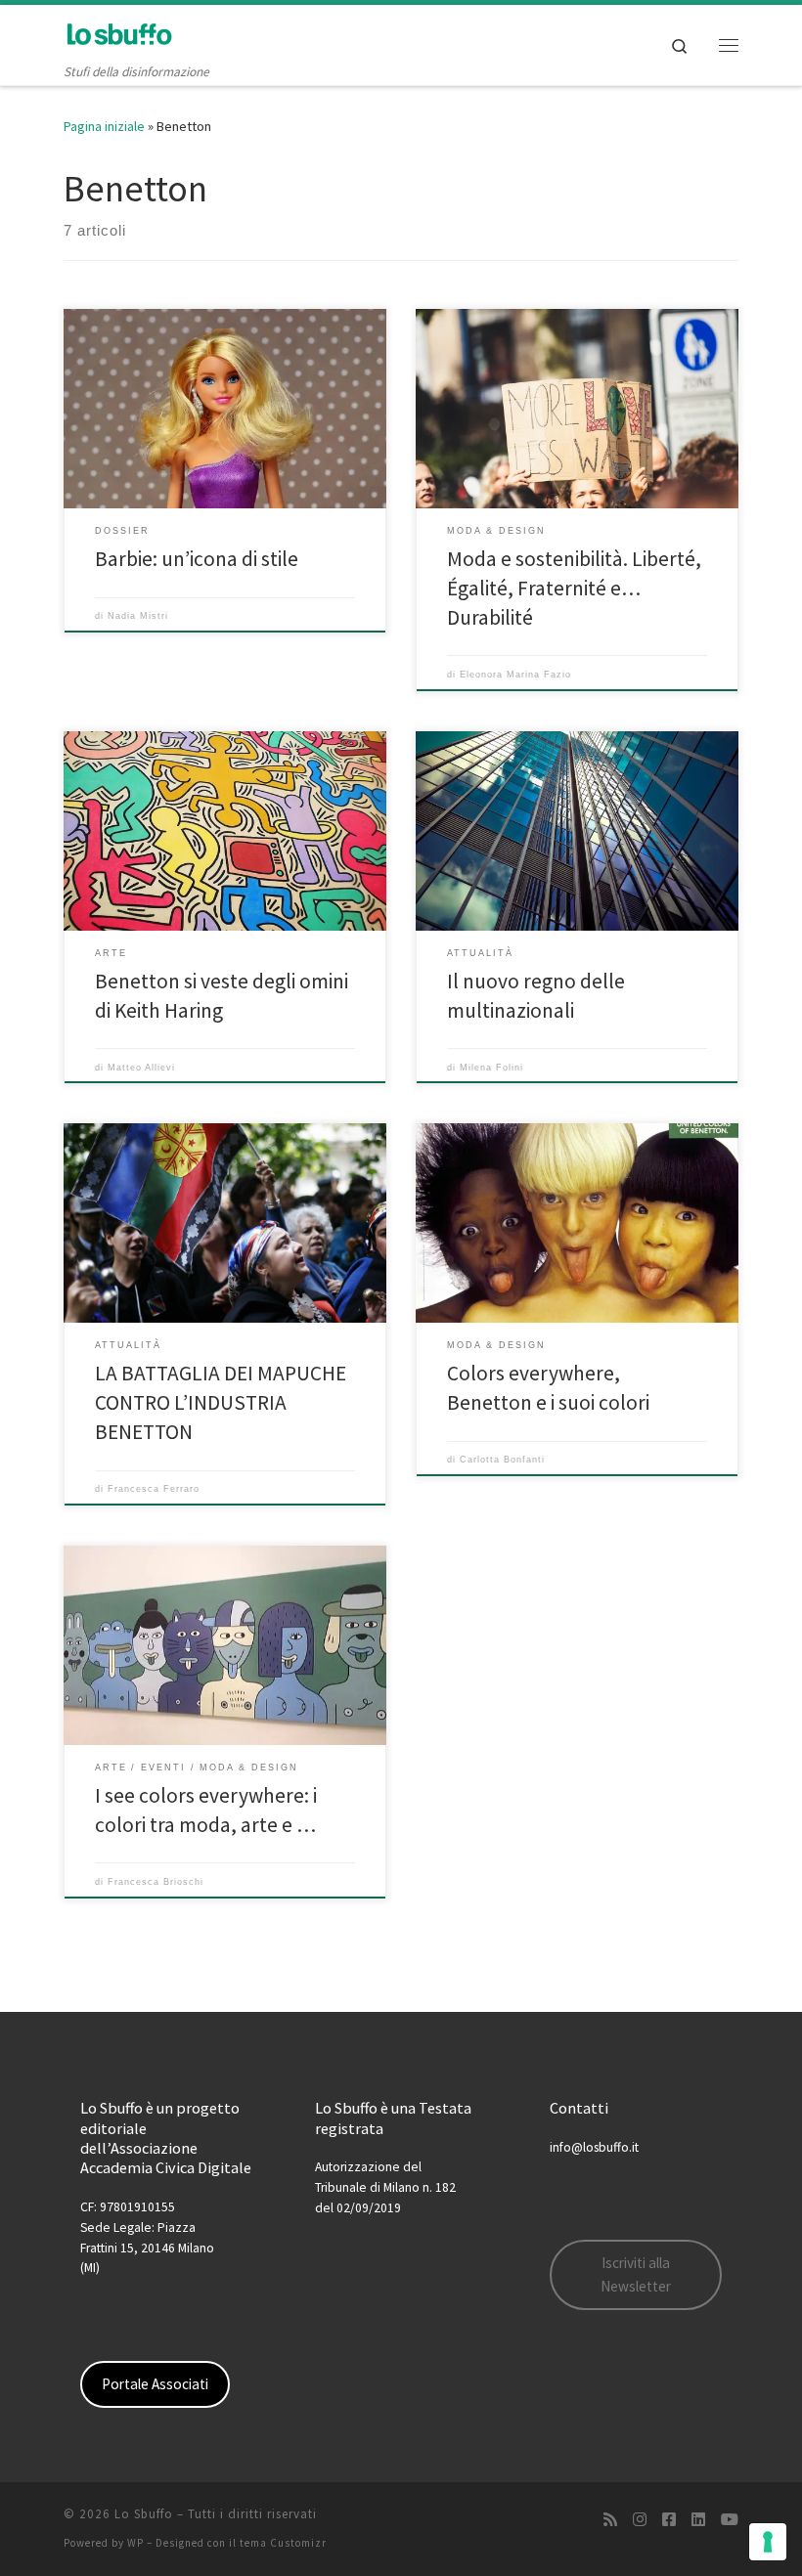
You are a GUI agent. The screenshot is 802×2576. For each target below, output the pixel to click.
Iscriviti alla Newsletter (636, 2274)
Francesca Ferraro (154, 1489)
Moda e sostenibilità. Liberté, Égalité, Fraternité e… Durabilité (574, 588)
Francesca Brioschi (156, 1882)
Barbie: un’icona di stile (197, 559)
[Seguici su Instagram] (640, 2520)
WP (135, 2543)
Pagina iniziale (104, 126)
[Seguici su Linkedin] (698, 2520)
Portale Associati (155, 2384)
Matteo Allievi (141, 1068)
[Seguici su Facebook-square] (669, 2520)
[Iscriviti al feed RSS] (610, 2520)
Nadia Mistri (138, 616)
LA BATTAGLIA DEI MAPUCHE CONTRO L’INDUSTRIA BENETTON (221, 1402)
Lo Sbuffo (144, 2514)
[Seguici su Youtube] (730, 2520)
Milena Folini (491, 1068)
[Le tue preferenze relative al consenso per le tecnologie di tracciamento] (768, 2542)
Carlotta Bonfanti (502, 1460)
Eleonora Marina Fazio (515, 675)
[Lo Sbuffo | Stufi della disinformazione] (119, 33)
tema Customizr (283, 2543)
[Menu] (729, 45)
